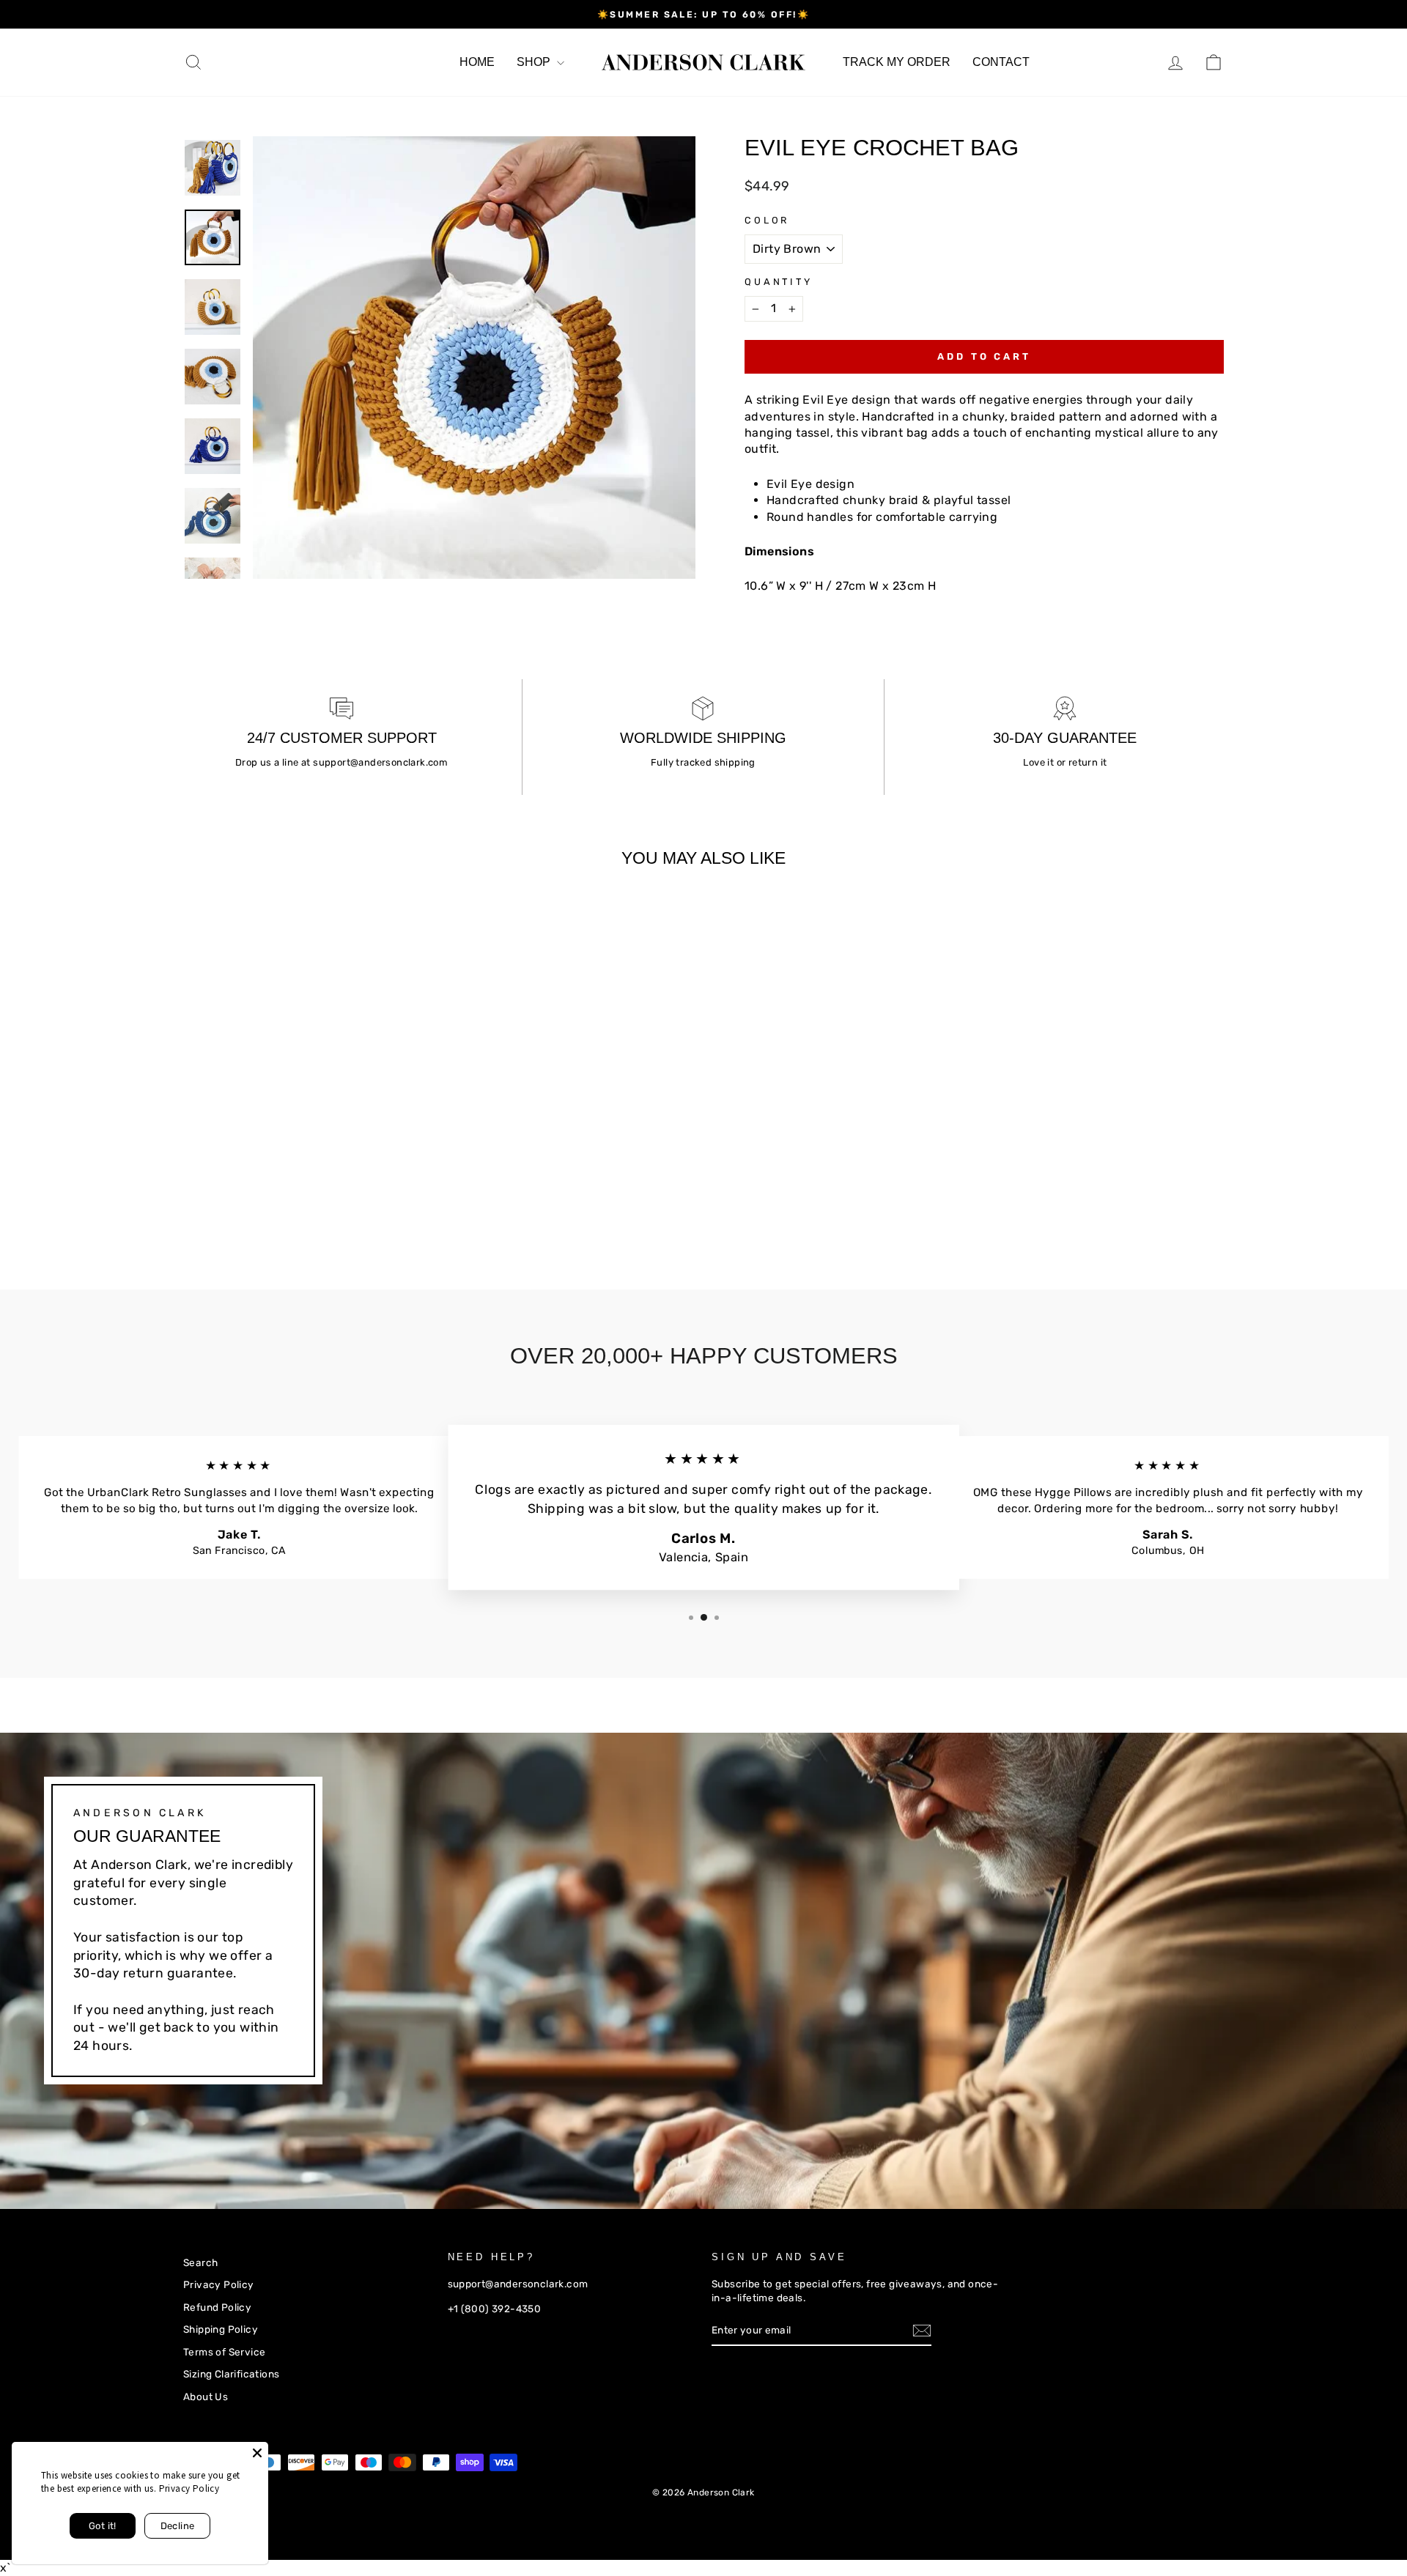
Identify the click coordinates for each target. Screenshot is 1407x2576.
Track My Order (897, 62)
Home (477, 62)
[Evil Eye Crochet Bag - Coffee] (252, 1203)
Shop (535, 62)
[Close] (257, 2453)
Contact (1001, 62)
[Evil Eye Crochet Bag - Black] (233, 1203)
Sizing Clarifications (231, 2374)
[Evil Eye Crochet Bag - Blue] (213, 1203)
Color (767, 220)
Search (200, 2262)
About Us (206, 2397)
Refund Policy (217, 2307)
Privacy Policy (219, 2284)
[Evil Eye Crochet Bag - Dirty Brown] (193, 1203)
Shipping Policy (221, 2329)
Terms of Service (224, 2352)
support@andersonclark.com (380, 762)
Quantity (779, 282)
